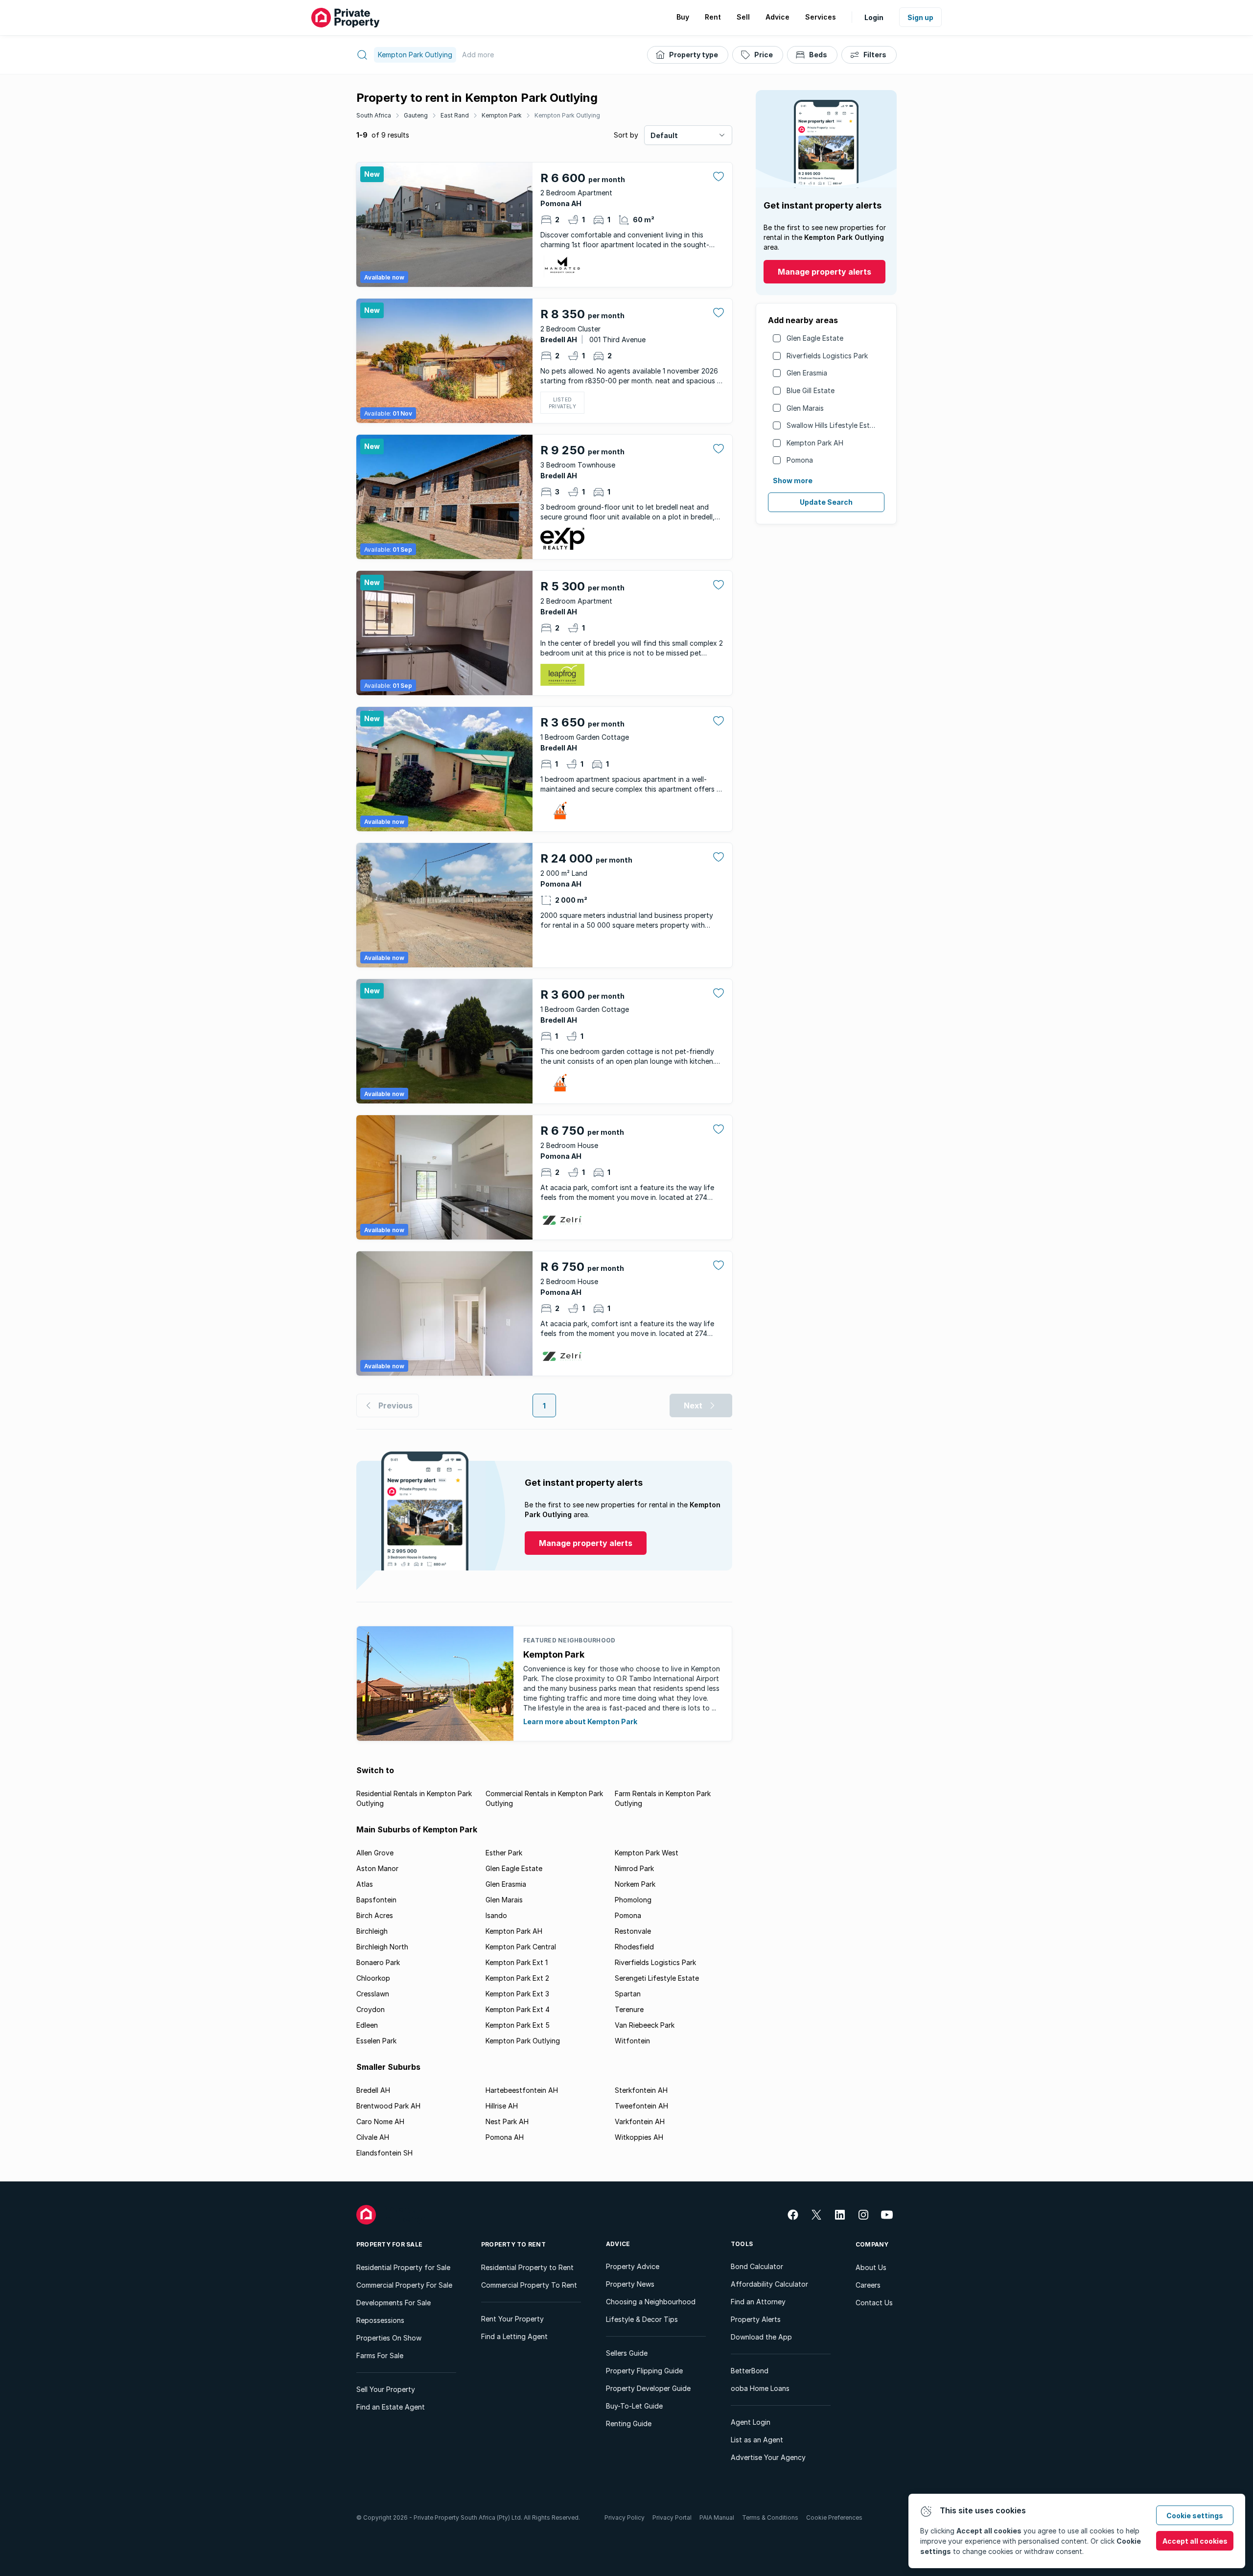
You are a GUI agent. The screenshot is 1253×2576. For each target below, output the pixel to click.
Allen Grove (375, 1853)
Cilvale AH (373, 2137)
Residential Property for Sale (403, 2267)
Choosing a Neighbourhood (651, 2302)
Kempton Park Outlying (567, 115)
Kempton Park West (647, 1853)
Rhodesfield (634, 1947)
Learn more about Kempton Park (580, 1721)
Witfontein (632, 2041)
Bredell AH (373, 2090)
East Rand (455, 115)
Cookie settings (1195, 2516)
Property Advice (633, 2266)
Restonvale (633, 1931)
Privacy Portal (672, 2517)
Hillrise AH (502, 2106)
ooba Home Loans (760, 2388)
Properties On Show (389, 2338)
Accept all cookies (1195, 2541)
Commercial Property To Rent (529, 2285)
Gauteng (416, 115)
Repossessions (380, 2320)
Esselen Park (376, 2041)
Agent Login (751, 2422)
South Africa (374, 115)
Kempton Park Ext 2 (517, 1978)
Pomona (800, 460)
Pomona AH (505, 2137)
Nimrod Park (634, 1868)
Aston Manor (377, 1868)
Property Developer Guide (648, 2388)
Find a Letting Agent (514, 2336)
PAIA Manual (717, 2517)
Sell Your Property (386, 2389)
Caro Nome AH (380, 2121)
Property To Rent (513, 2244)
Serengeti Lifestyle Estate (657, 1978)
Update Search (826, 502)
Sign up (920, 17)
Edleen (367, 2025)
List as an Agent (757, 2440)
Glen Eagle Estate (815, 338)
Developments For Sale (394, 2303)
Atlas (365, 1884)
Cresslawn (373, 1994)
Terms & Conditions (770, 2517)
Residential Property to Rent (527, 2267)
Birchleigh (372, 1931)
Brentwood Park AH (388, 2106)
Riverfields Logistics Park (827, 356)
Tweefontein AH (641, 2106)
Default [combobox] (664, 135)
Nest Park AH (507, 2121)
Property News (630, 2284)
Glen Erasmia (807, 373)
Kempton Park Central (521, 1947)
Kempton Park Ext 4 (518, 2009)
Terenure (629, 2009)
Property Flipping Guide (644, 2371)
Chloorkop (373, 1978)
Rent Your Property (512, 2319)
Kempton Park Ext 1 (517, 1962)
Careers (868, 2285)
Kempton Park (502, 115)
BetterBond (750, 2371)
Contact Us (874, 2303)
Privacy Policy (625, 2517)
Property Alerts (756, 2319)
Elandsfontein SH (384, 2153)
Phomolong (633, 1900)
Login (874, 17)
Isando (496, 1915)
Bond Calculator (757, 2266)
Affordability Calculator (769, 2284)
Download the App (761, 2337)
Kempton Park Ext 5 (518, 2025)
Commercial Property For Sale (404, 2285)
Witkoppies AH (639, 2137)
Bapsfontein (376, 1900)
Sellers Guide (627, 2353)
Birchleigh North (382, 1947)
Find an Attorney (758, 2302)
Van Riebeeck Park (645, 2025)
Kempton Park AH (815, 443)
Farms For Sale (380, 2355)
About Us (871, 2267)
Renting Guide (629, 2424)
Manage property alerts (824, 272)
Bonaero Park (378, 1962)
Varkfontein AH (640, 2121)
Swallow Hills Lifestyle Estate (834, 425)
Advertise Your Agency (768, 2457)
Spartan (628, 1994)
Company (872, 2244)
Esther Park (504, 1853)
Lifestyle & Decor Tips (642, 2319)
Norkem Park (635, 1884)
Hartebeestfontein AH (522, 2090)
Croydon (371, 2009)
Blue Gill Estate (811, 390)
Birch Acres (375, 1915)
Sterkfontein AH (641, 2090)
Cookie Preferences (834, 2517)
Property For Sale (389, 2244)
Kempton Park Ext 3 (517, 1994)
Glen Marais (805, 408)
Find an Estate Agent (391, 2407)
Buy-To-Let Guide (634, 2406)
